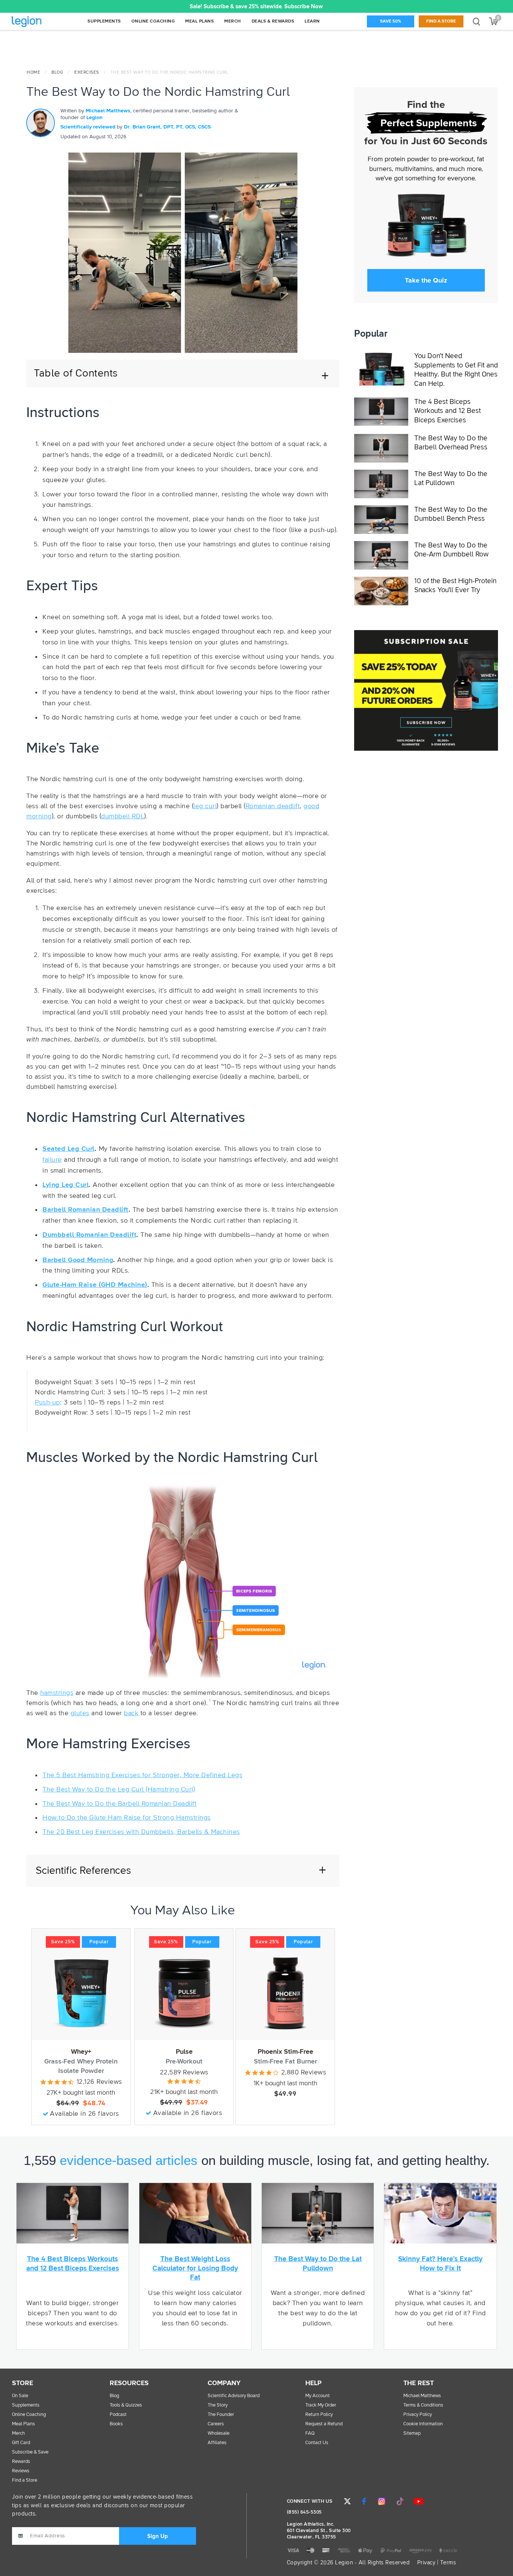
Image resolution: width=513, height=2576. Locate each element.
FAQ (310, 2433)
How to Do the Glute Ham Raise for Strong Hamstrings (127, 1818)
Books (116, 2424)
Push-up (48, 1403)
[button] (159, 6)
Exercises (87, 73)
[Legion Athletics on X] (347, 2501)
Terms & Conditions (423, 2405)
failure (52, 1160)
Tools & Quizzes (126, 2405)
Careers (216, 2424)
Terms (448, 2563)
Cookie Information (423, 2424)
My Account (318, 2396)
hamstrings (57, 1693)
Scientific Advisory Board (234, 2396)
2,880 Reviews (304, 2073)
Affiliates (217, 2443)
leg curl (205, 806)
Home (33, 73)
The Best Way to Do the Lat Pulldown (451, 479)
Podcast (118, 2415)
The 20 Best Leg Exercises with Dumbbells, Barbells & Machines (141, 1832)
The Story (218, 2405)
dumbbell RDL (123, 816)
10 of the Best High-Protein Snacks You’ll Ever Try (455, 586)
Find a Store (441, 21)
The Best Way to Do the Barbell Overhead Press (451, 443)
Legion (43, 22)
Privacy (426, 2563)
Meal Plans (23, 2424)
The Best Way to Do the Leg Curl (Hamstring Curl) (119, 1790)
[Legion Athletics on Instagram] (382, 2501)
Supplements (26, 2405)
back (131, 1713)
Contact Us (317, 2443)
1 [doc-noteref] (210, 1701)
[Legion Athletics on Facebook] (364, 2501)
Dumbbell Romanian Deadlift (89, 1235)
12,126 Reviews (99, 2082)
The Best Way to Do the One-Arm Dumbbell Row (451, 550)
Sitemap (412, 2433)
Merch (18, 2433)
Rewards (21, 2462)
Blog (57, 73)
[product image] (81, 1993)
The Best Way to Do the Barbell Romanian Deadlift (119, 1804)
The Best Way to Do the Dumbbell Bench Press (451, 514)
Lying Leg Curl (66, 1185)
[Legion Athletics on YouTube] (418, 2501)
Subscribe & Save (30, 2452)
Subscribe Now (304, 7)
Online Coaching (29, 2415)
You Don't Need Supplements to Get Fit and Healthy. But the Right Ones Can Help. (456, 370)
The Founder (221, 2415)
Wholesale (219, 2433)
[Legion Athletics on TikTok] (400, 2501)
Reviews (21, 2471)
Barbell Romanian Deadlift (85, 1210)
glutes (80, 1713)
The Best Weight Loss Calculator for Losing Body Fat (195, 2268)
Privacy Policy (418, 2415)
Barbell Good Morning (78, 1260)
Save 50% (391, 21)
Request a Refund (324, 2424)
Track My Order (321, 2405)
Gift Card (21, 2443)
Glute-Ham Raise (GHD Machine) (95, 1285)
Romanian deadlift (273, 806)
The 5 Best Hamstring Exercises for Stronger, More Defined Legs (142, 1775)
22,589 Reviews (184, 2073)
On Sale (20, 2396)
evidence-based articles (129, 2160)
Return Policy (319, 2415)
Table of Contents (76, 373)
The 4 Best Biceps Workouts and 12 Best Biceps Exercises (447, 411)
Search (476, 21)
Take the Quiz (426, 280)
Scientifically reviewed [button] (89, 127)
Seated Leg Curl (69, 1149)
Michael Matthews (108, 111)
